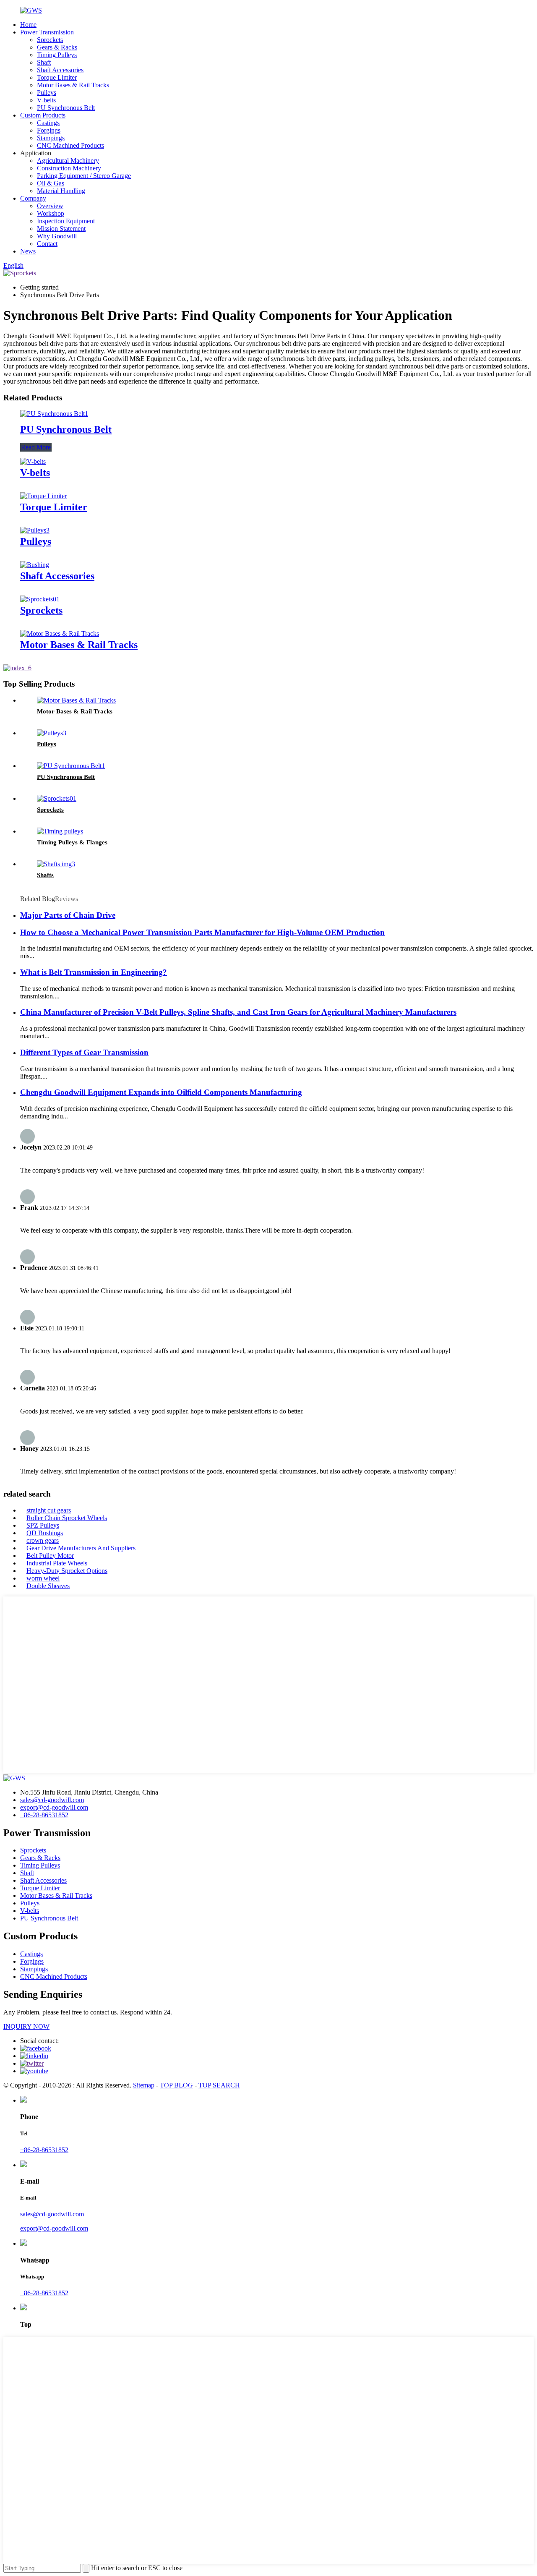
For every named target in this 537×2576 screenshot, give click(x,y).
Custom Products (43, 115)
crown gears (43, 1540)
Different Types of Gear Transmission (84, 1052)
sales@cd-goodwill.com (52, 1800)
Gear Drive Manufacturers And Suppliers (81, 1548)
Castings (48, 123)
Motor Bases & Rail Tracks (73, 85)
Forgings (49, 130)
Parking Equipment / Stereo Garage (84, 176)
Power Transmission (47, 32)
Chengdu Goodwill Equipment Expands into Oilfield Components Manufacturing (161, 1092)
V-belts (46, 100)
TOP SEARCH (219, 2085)
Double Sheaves (48, 1586)
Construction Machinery (69, 168)
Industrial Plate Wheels (57, 1563)
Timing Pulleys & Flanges (72, 842)
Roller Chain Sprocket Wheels (67, 1518)
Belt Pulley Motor (50, 1556)
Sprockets (50, 40)
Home (28, 25)
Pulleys (47, 93)
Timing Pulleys (57, 55)
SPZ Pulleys (43, 1525)
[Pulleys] (35, 530)
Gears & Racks (57, 47)
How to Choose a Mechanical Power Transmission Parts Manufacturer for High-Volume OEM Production (202, 932)
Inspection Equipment (66, 221)
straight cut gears (49, 1510)
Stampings (51, 138)
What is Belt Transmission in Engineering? (94, 972)
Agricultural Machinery (68, 161)
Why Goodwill (57, 236)
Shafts (45, 875)
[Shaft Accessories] (35, 565)
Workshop (51, 213)
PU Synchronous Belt (66, 108)
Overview (50, 206)
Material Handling (61, 191)
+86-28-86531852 (44, 1815)
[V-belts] (33, 461)
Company (33, 198)
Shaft (44, 62)
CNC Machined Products (70, 145)
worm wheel (43, 1578)
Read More (36, 447)
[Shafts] (56, 864)
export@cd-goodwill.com (54, 1807)
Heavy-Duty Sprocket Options (67, 1571)
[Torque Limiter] (43, 496)
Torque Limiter (57, 77)
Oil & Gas (51, 183)
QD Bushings (45, 1533)
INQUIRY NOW (26, 2026)
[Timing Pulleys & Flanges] (60, 831)
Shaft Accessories (60, 70)
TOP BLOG (176, 2085)
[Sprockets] (40, 599)
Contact (47, 244)
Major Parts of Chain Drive (68, 915)
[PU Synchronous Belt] (54, 414)
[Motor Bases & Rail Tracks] (60, 634)
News (28, 251)
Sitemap (144, 2085)
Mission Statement (61, 229)
